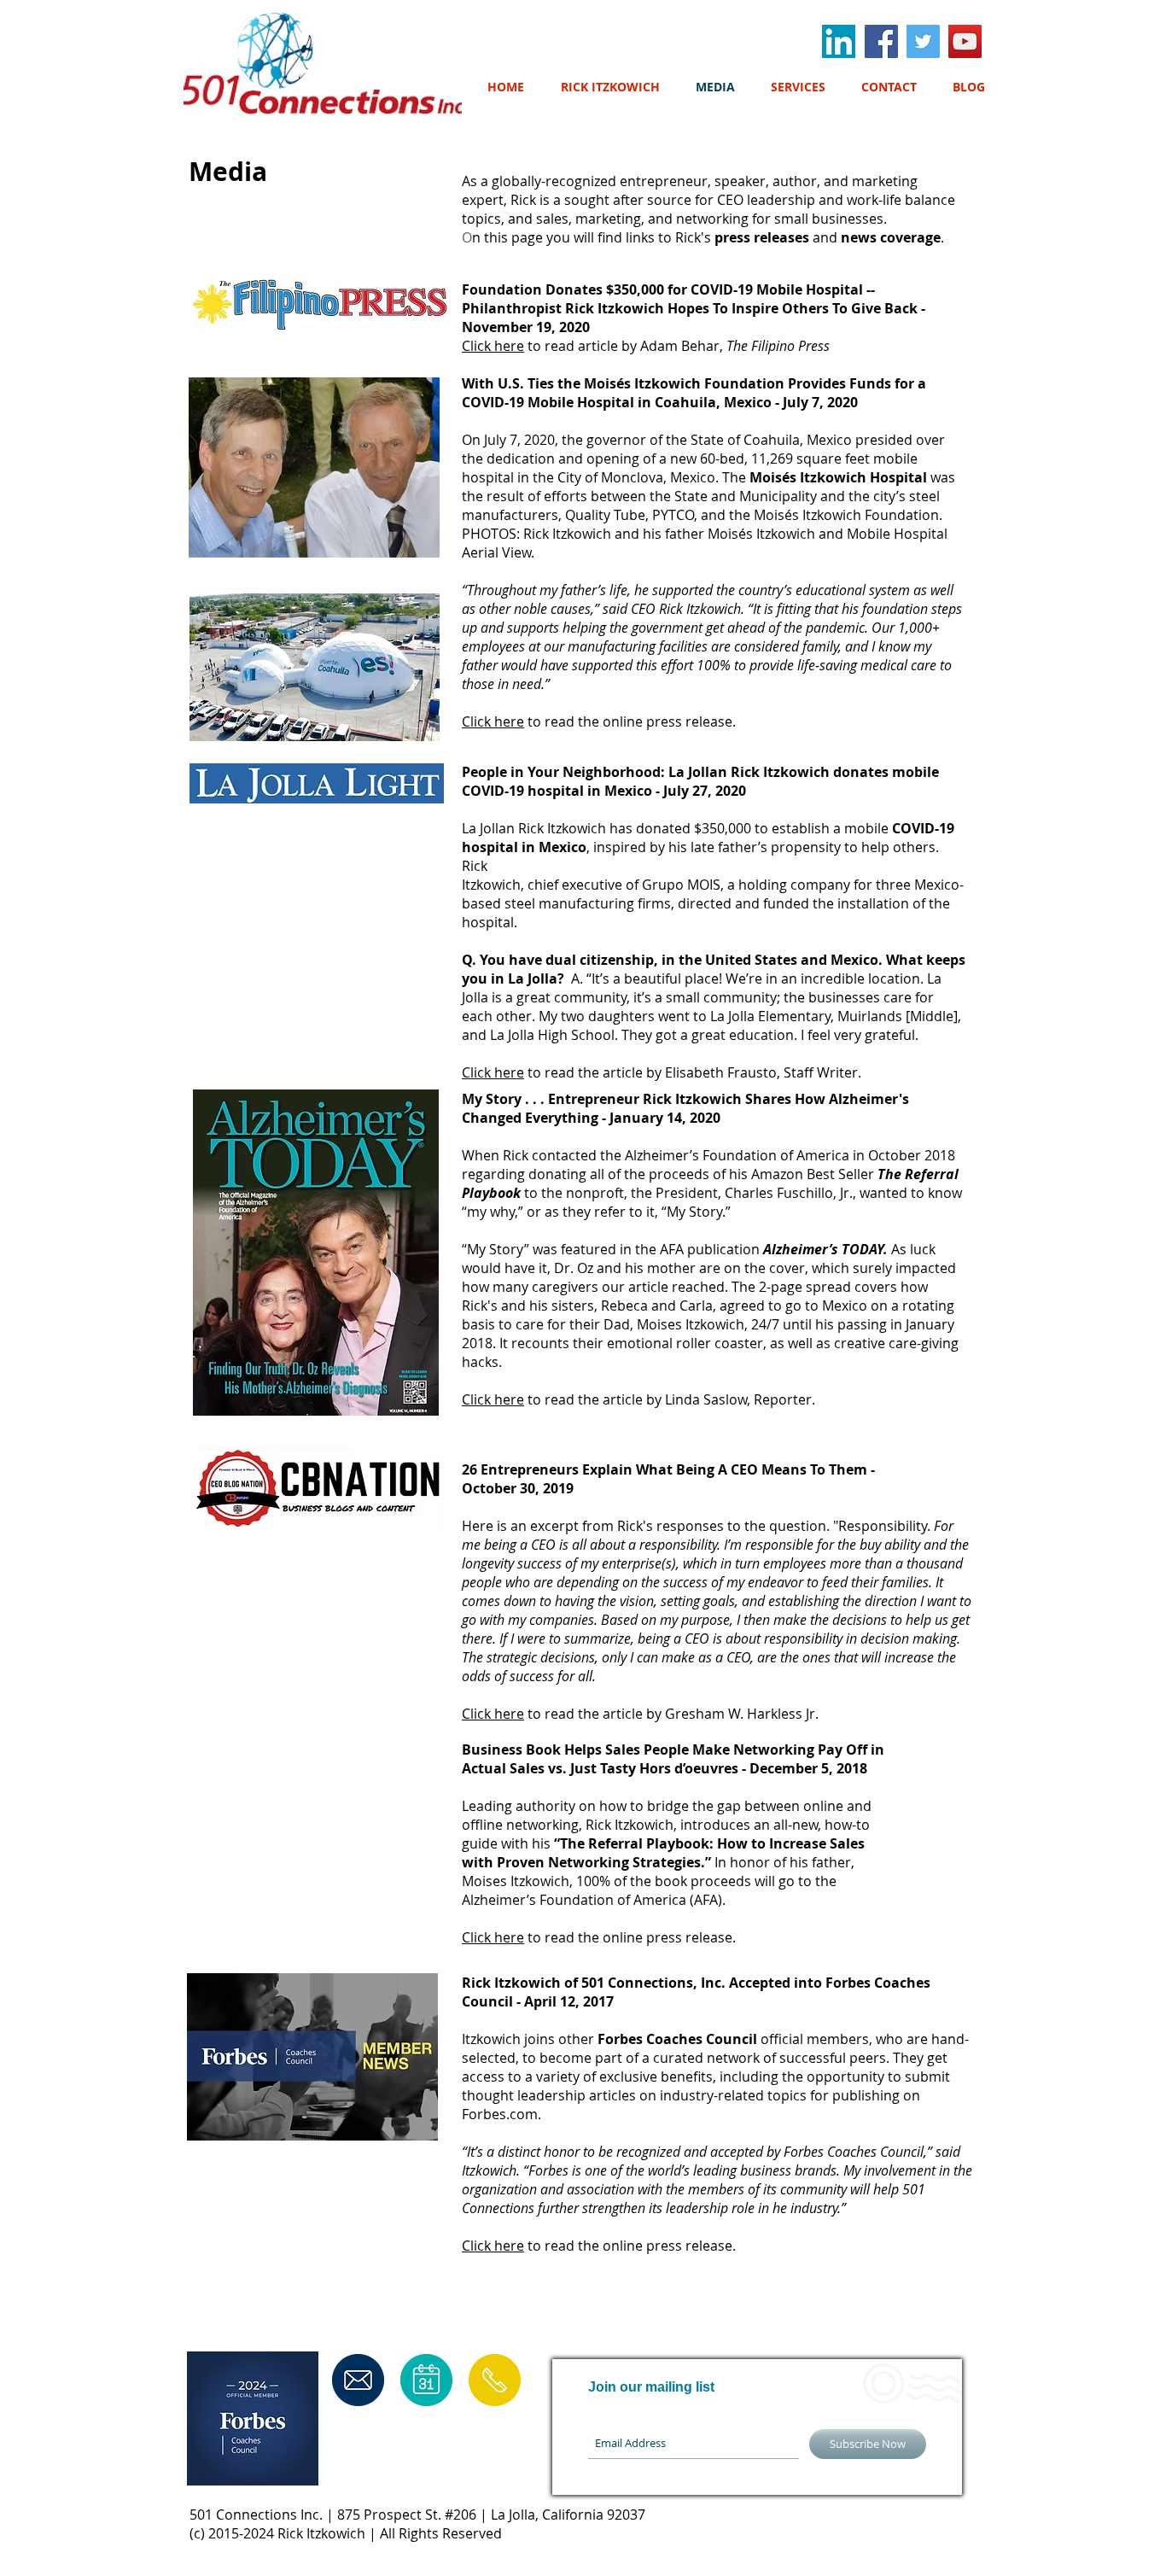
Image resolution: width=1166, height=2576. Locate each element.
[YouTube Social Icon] (965, 41)
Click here (493, 346)
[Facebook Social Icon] (881, 41)
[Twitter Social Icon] (923, 41)
